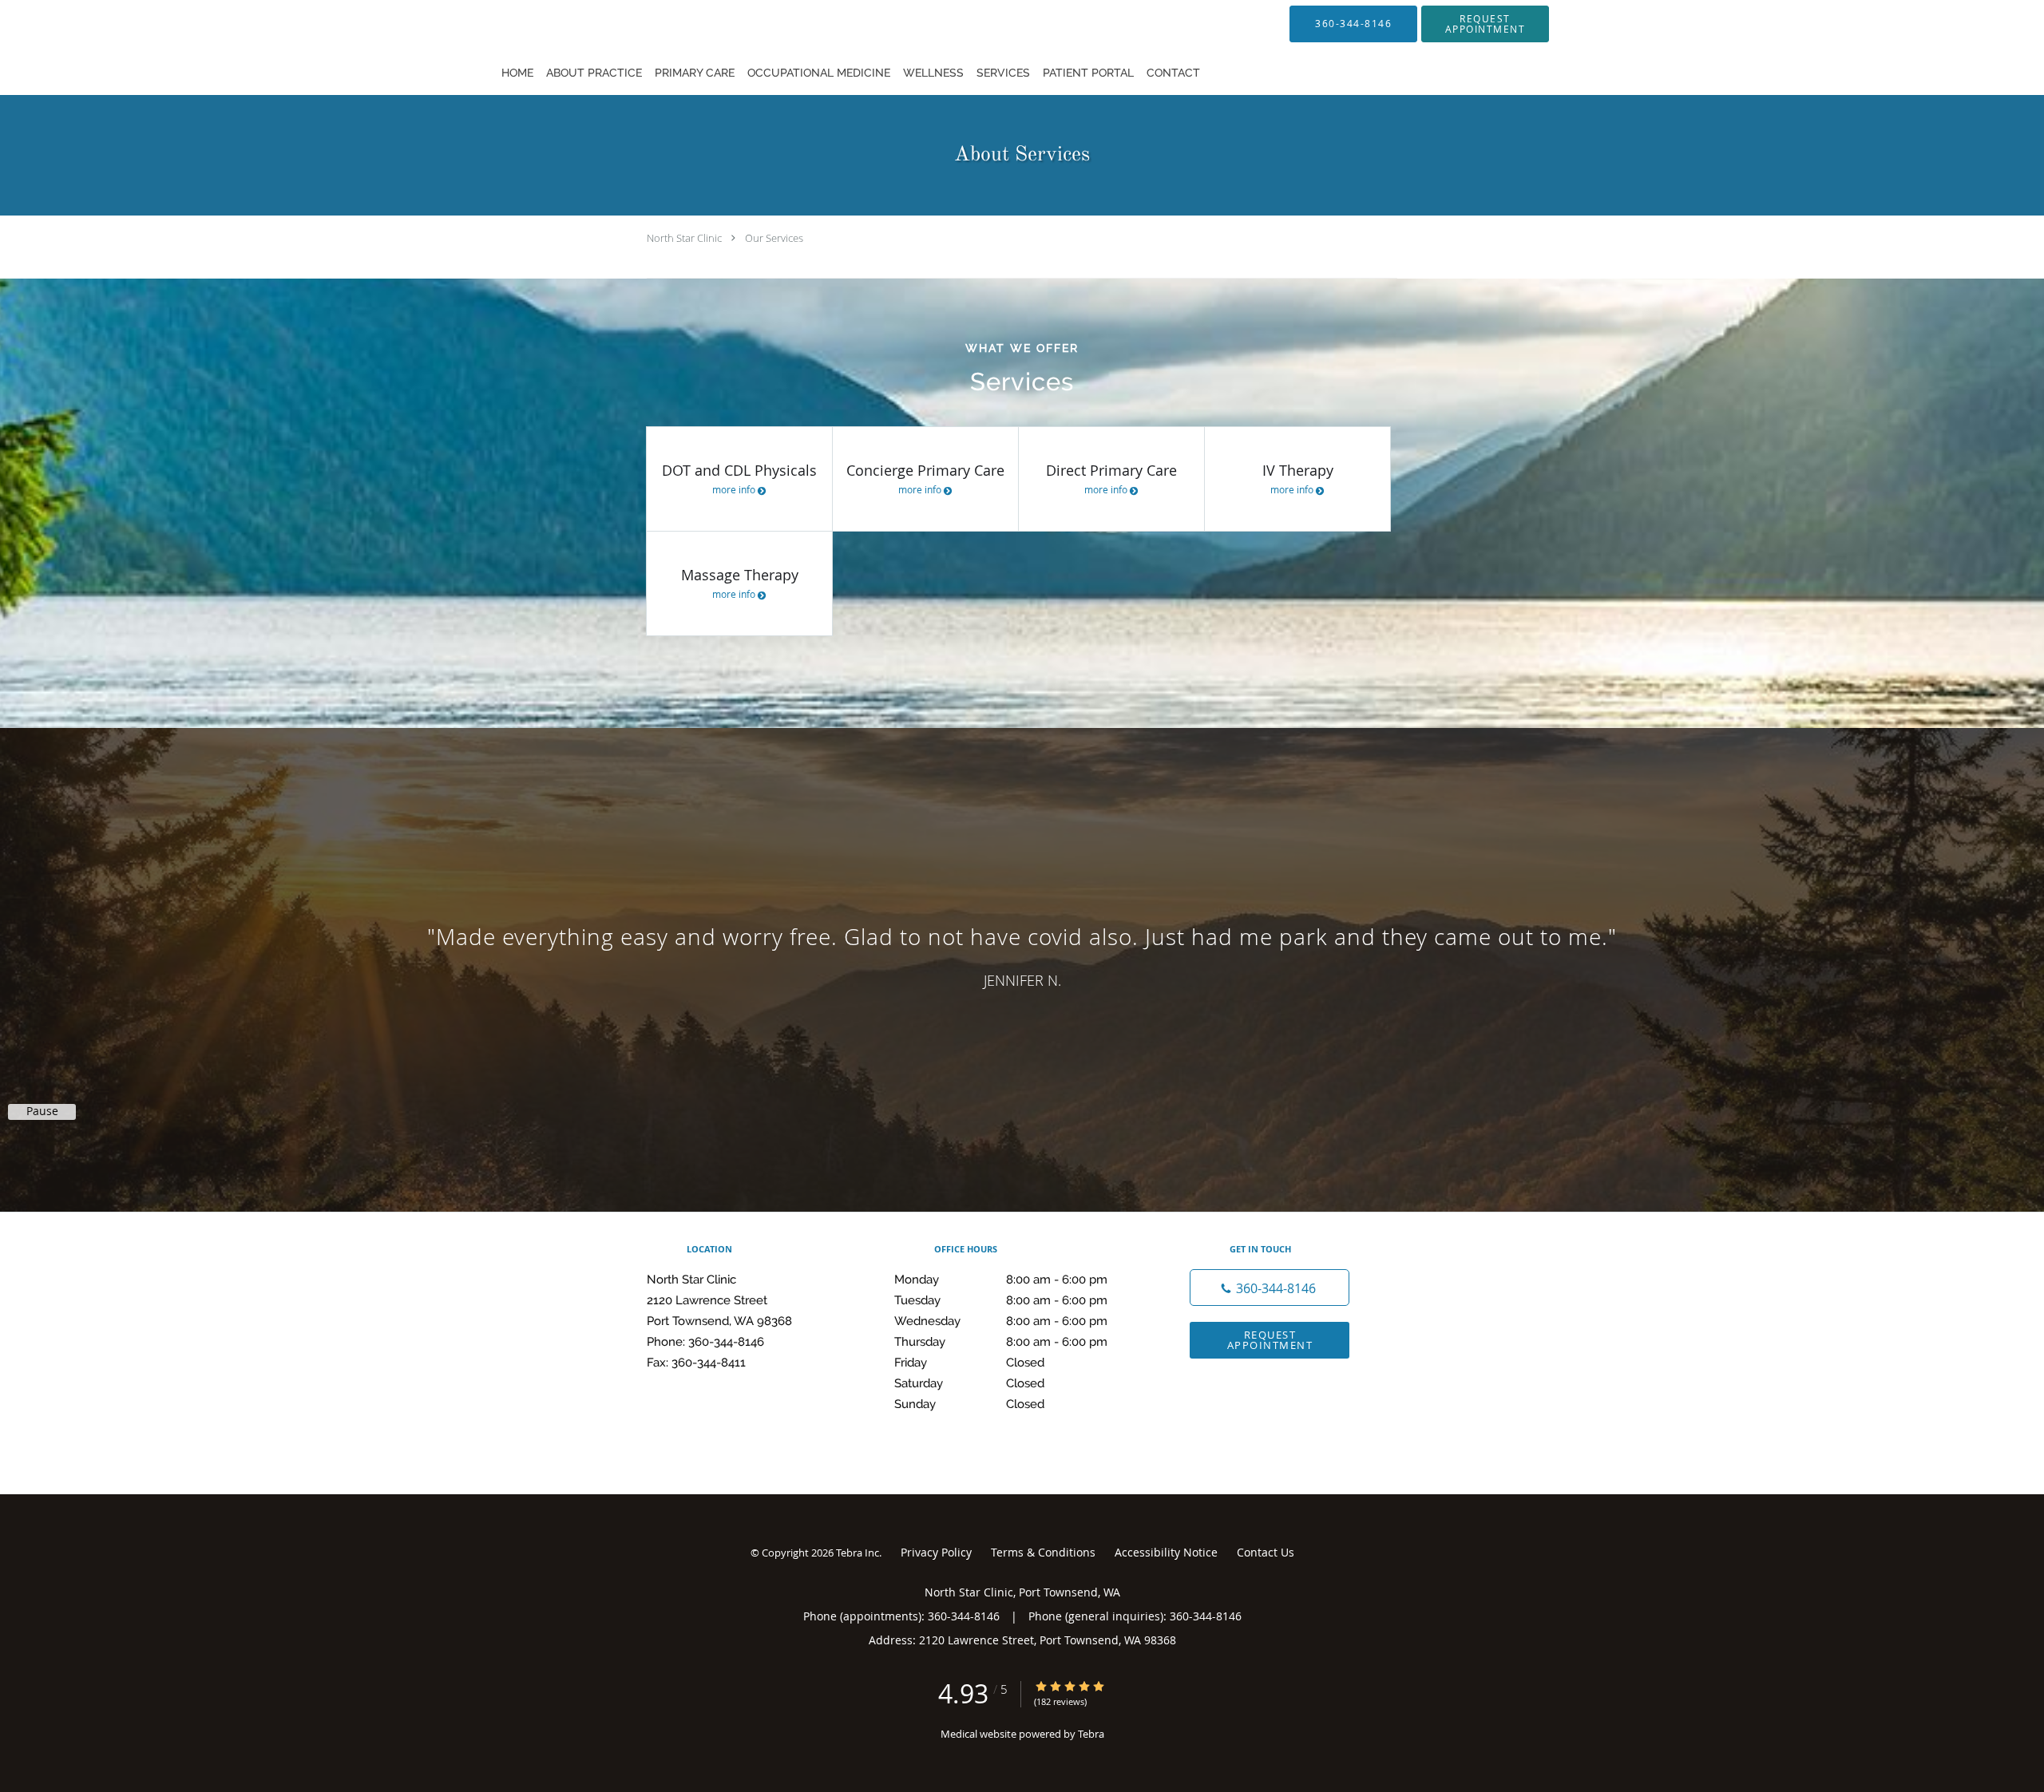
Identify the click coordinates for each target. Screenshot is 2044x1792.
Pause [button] (42, 1111)
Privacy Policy (936, 1552)
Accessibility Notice (1166, 1552)
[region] (1022, 954)
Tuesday (1001, 1300)
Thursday (1001, 1342)
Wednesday (1001, 1321)
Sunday (969, 1404)
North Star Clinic (684, 238)
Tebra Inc (858, 1553)
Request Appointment (1270, 1340)
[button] (1485, 24)
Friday (969, 1363)
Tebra (1091, 1734)
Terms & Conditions (1043, 1552)
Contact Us (1266, 1552)
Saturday (969, 1383)
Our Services (774, 238)
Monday (1001, 1280)
